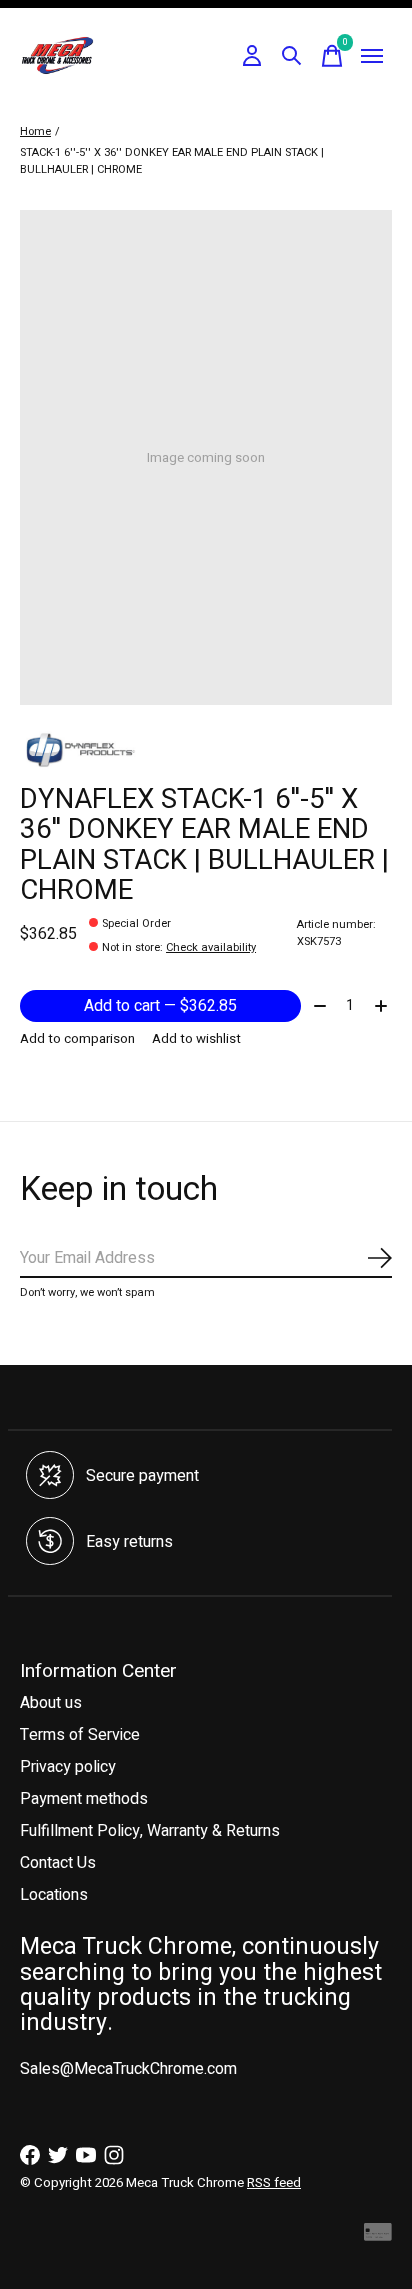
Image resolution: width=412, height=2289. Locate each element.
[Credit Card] (378, 2236)
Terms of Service (80, 1735)
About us (51, 1703)
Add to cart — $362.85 (160, 1006)
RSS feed (274, 2183)
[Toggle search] (292, 56)
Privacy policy (68, 1767)
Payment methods (84, 1799)
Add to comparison (77, 1039)
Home (35, 131)
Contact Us (58, 1863)
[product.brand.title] (206, 750)
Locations (54, 1895)
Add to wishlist (196, 1039)
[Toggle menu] (372, 56)
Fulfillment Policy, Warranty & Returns (150, 1831)
